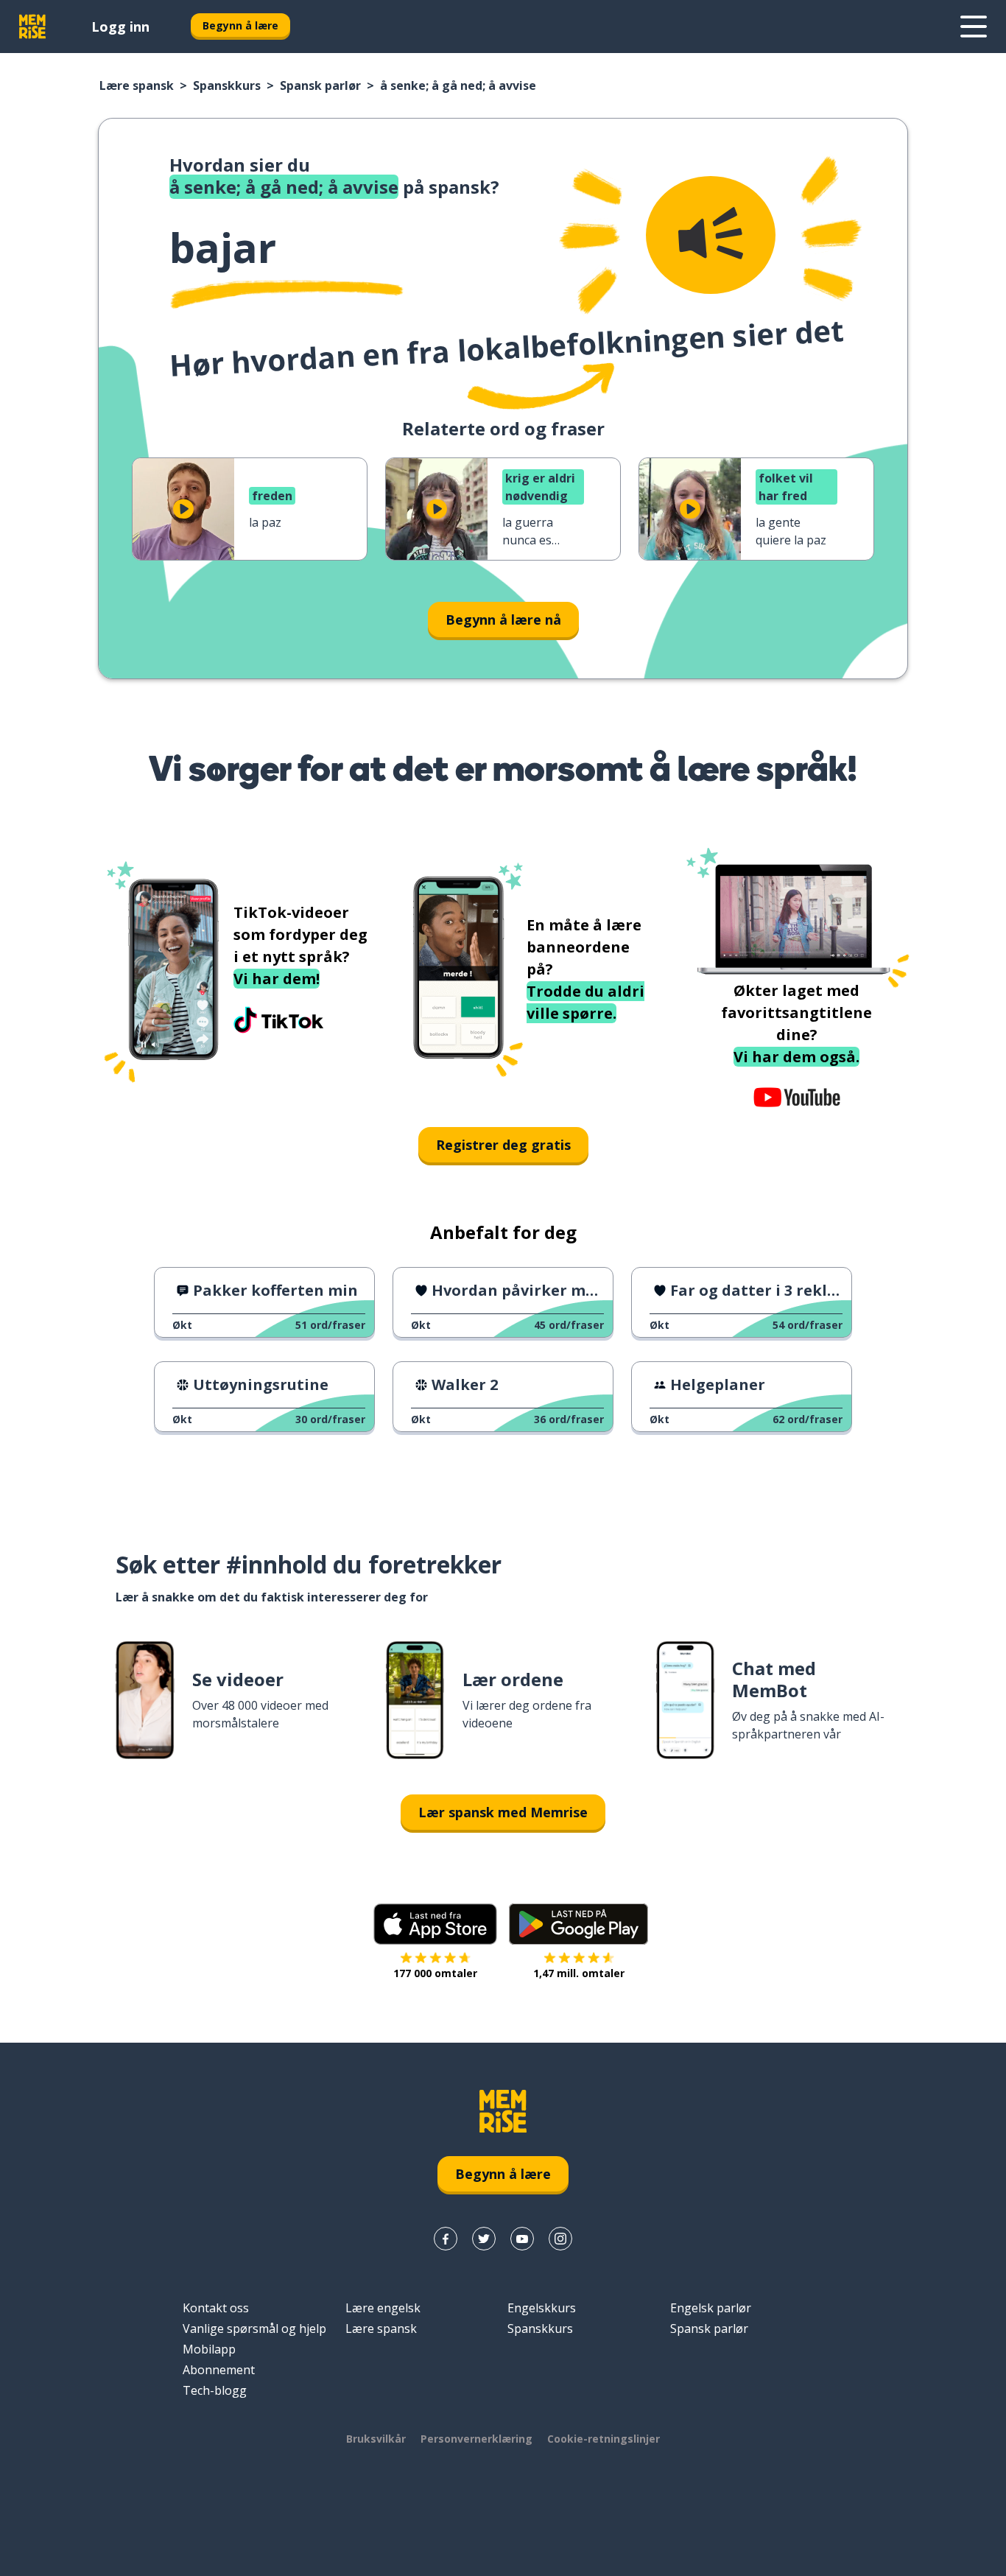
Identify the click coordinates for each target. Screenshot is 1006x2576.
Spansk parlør (320, 85)
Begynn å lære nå (503, 620)
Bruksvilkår (376, 2439)
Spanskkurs (227, 85)
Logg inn (120, 27)
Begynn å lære (240, 25)
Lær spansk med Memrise (503, 1812)
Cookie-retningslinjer (604, 2439)
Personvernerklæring (476, 2439)
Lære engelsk (383, 2308)
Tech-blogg (215, 2390)
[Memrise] (32, 27)
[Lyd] (711, 235)
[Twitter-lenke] (484, 2239)
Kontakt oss (216, 2308)
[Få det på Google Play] (578, 1924)
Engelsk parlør (711, 2308)
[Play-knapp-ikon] (183, 509)
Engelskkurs (542, 2308)
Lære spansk (137, 85)
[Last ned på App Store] (435, 1924)
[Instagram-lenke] (560, 2239)
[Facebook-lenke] (446, 2239)
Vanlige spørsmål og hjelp (254, 2328)
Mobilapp (209, 2349)
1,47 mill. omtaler (579, 1973)
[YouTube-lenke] (522, 2239)
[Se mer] (974, 27)
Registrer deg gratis (503, 1145)
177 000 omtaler (435, 1973)
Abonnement (219, 2370)
